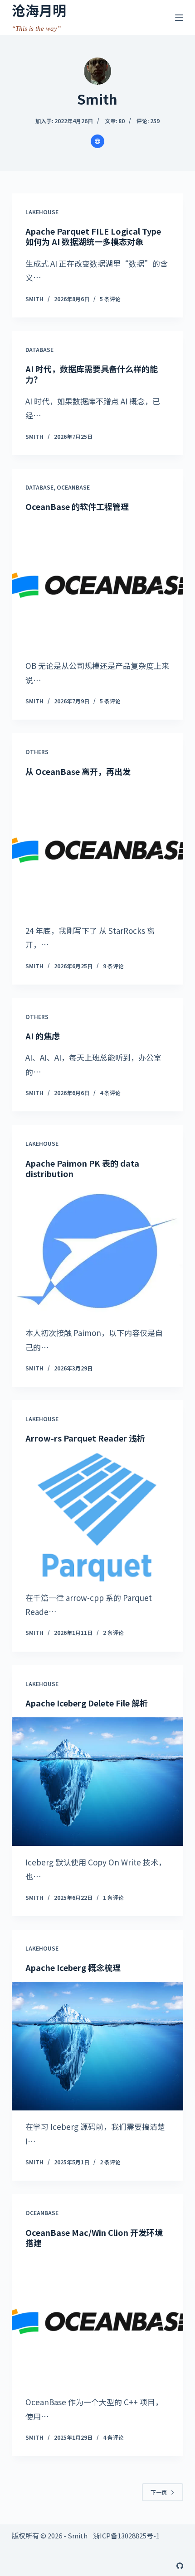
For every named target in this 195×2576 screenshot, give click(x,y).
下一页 (159, 2492)
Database (39, 349)
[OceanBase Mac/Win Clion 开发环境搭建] (97, 2321)
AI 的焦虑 (43, 1036)
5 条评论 (110, 299)
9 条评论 (113, 966)
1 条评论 (113, 1897)
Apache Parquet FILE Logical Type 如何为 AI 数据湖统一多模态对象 (93, 236)
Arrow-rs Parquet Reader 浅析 (85, 1438)
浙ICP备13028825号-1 (126, 2535)
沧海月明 (39, 10)
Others (37, 752)
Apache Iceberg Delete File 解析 (87, 1703)
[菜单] (179, 18)
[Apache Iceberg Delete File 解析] (97, 1782)
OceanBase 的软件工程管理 (77, 506)
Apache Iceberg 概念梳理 (73, 1967)
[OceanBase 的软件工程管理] (97, 585)
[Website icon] (97, 141)
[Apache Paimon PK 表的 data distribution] (97, 1252)
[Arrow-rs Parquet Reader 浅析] (97, 1517)
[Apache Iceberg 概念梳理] (97, 2047)
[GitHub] (180, 2566)
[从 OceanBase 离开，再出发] (97, 850)
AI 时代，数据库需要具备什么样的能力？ (92, 374)
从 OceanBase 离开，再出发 (78, 771)
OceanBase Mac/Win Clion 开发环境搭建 (94, 2237)
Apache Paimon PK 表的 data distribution (82, 1168)
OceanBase (73, 487)
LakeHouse (42, 212)
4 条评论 (110, 1093)
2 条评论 (113, 1632)
